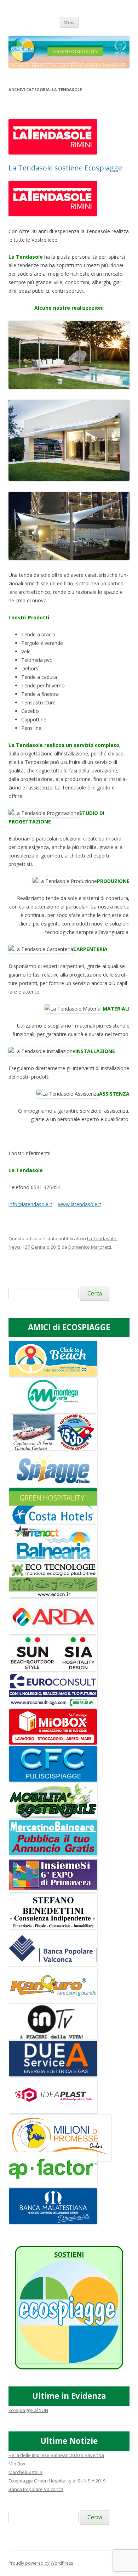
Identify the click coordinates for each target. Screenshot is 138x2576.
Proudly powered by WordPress (41, 2563)
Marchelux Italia (25, 2472)
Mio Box (17, 2464)
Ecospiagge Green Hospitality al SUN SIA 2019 (57, 2481)
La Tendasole (102, 1238)
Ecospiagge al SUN (28, 2410)
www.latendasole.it (80, 1204)
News (15, 1247)
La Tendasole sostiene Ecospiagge (65, 168)
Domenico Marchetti (90, 1247)
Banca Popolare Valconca (36, 2489)
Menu (69, 22)
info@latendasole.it (30, 1204)
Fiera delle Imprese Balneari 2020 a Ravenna (56, 2455)
